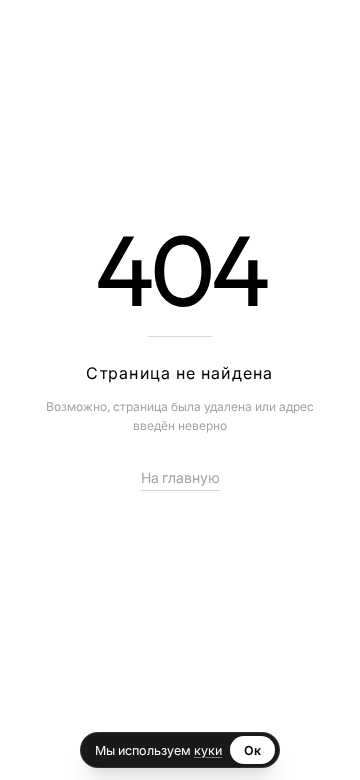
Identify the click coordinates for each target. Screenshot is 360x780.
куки (208, 750)
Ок (252, 750)
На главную (180, 478)
